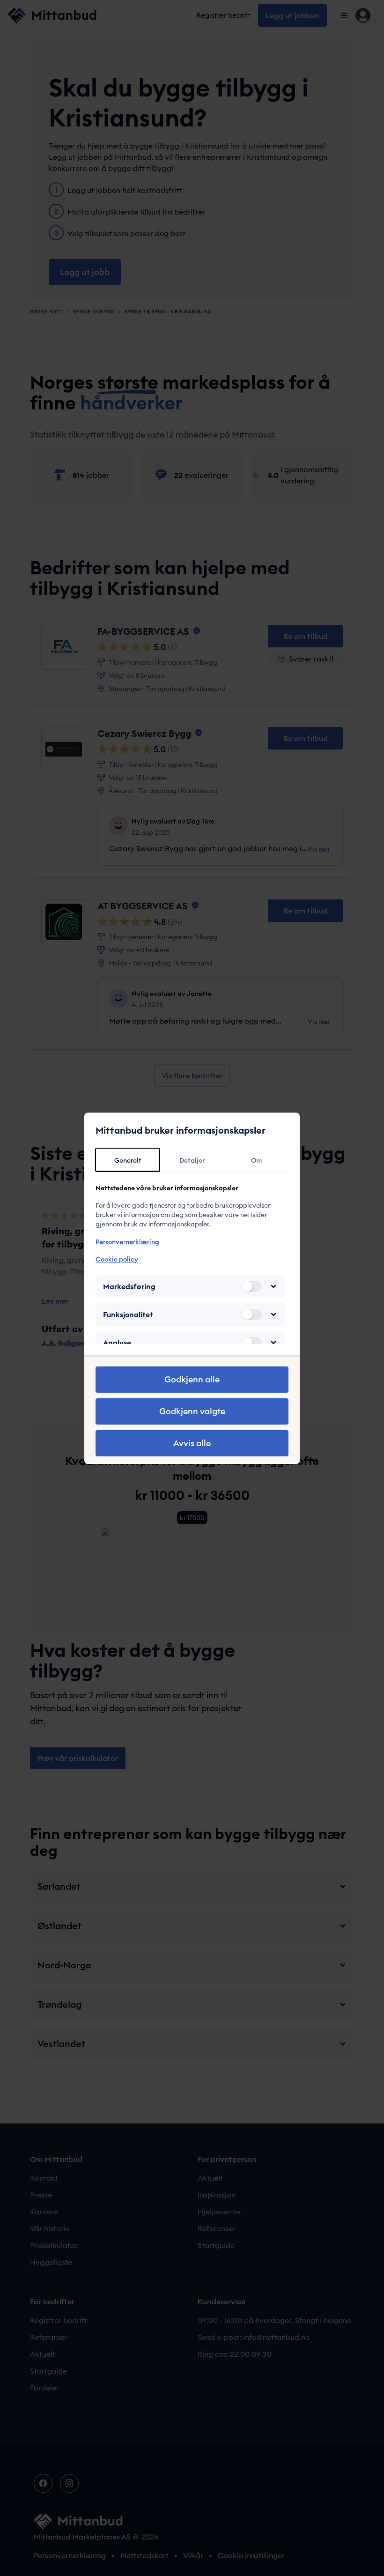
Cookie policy (117, 1259)
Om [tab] (256, 1160)
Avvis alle (192, 1443)
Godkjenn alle (192, 1379)
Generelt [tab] (128, 1160)
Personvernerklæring (127, 1242)
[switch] (252, 1286)
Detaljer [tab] (192, 1160)
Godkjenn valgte (192, 1411)
